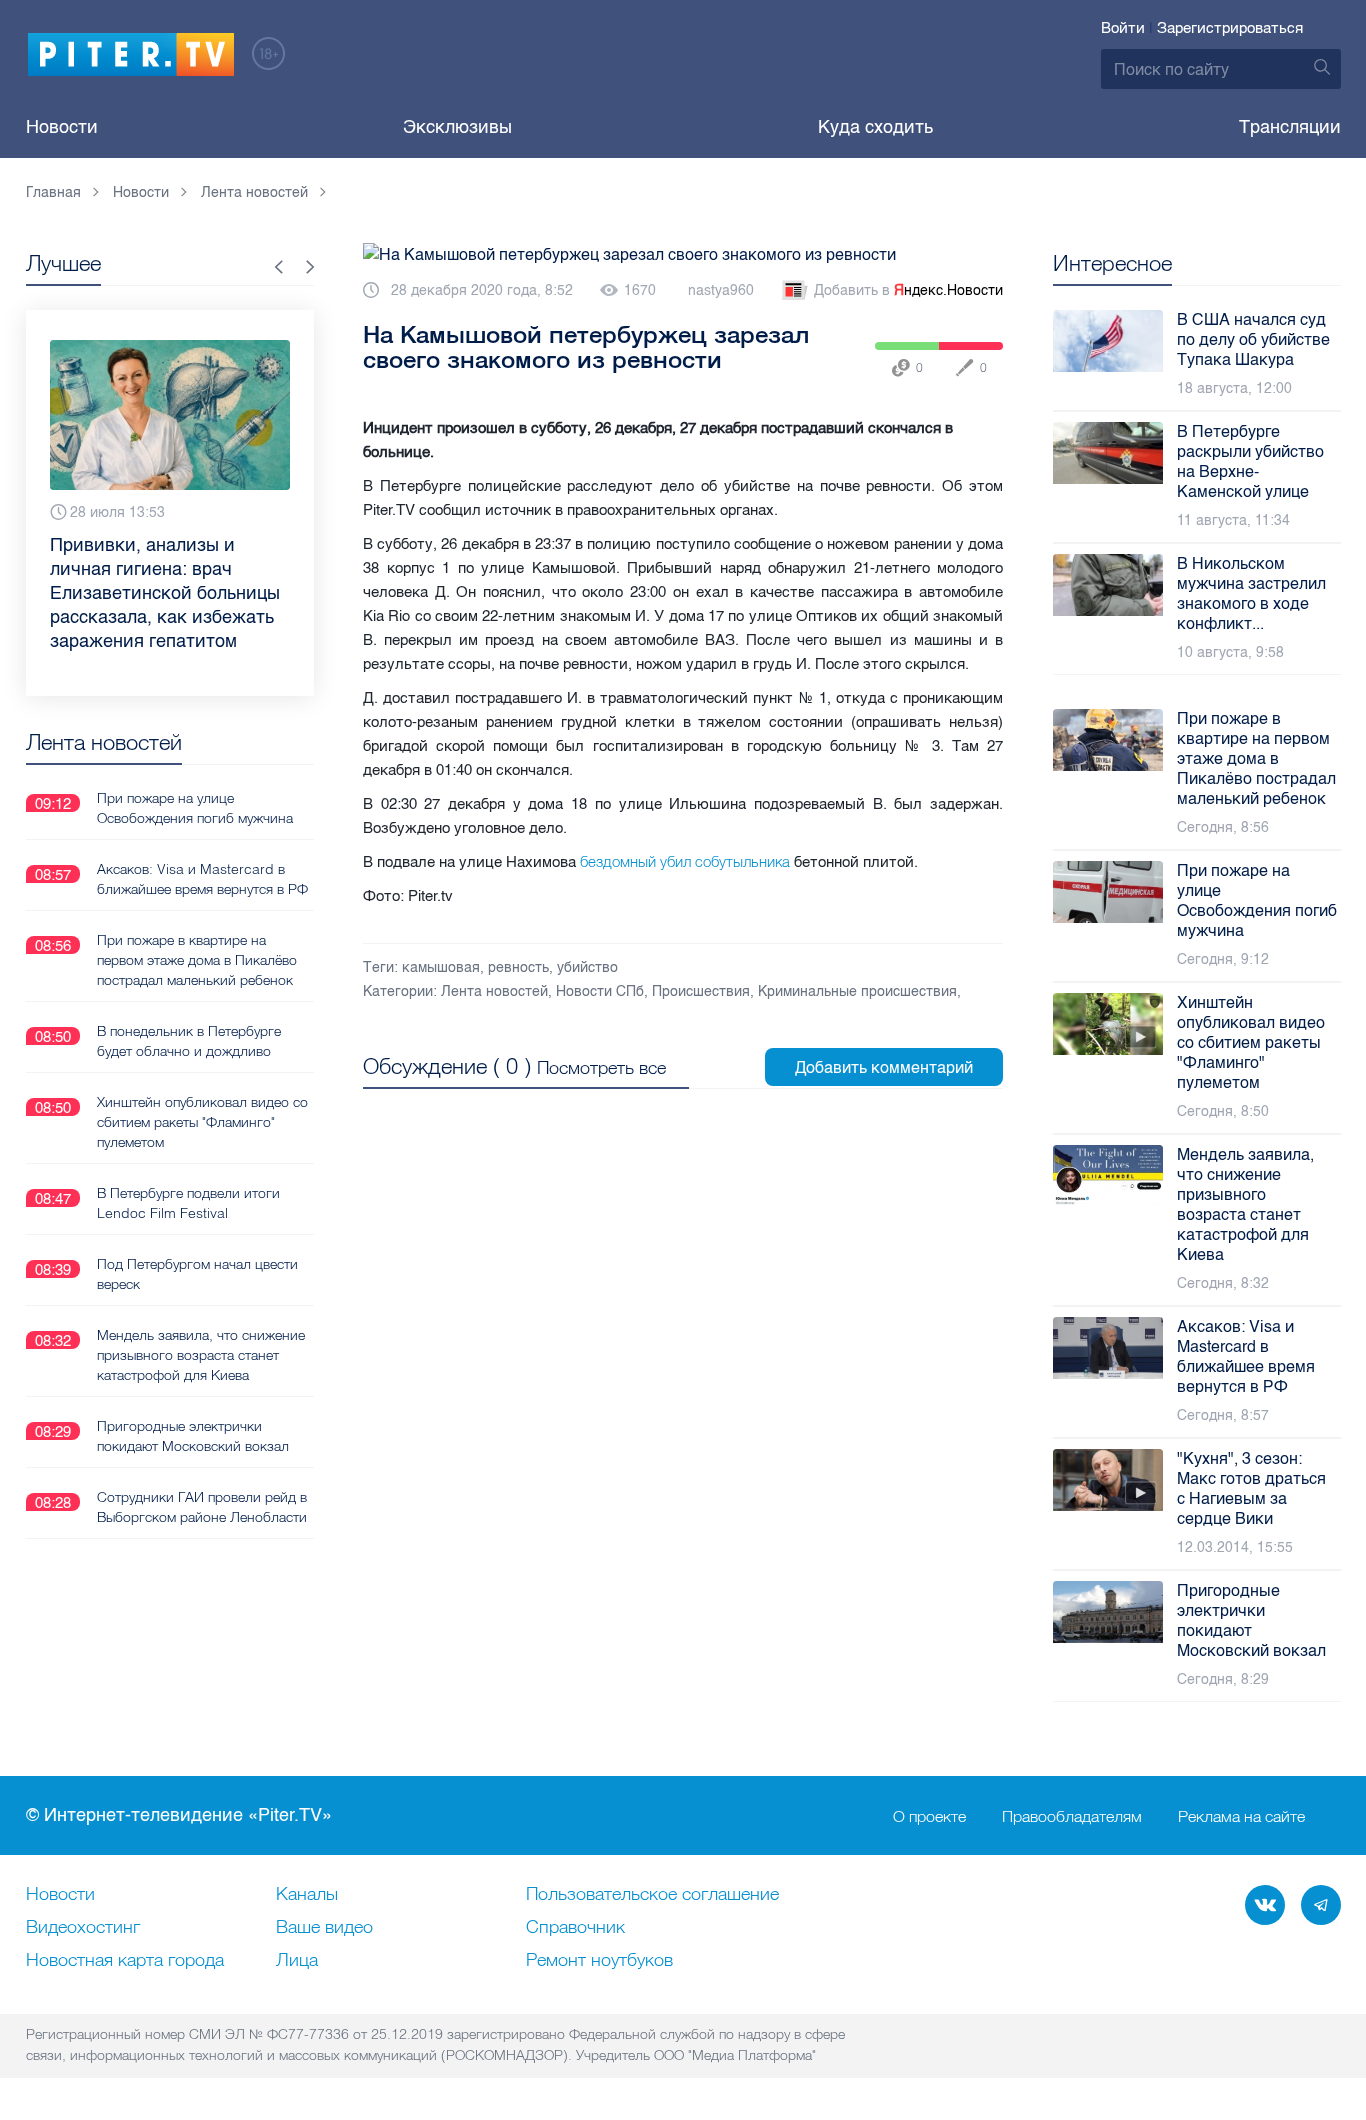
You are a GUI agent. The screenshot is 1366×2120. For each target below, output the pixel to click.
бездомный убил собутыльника (683, 861)
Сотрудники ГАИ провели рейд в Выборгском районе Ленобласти (202, 1507)
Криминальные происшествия (857, 991)
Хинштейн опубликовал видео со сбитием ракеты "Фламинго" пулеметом (202, 1122)
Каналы (307, 1895)
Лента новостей (494, 991)
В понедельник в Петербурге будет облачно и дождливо (189, 1041)
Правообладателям (1072, 1816)
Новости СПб (600, 991)
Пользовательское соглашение (652, 1895)
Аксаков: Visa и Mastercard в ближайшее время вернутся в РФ (202, 879)
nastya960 (721, 290)
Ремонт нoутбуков (599, 1961)
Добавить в (908, 290)
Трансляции (1290, 127)
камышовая (441, 967)
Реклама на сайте (1241, 1816)
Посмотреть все (601, 1067)
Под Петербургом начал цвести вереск (197, 1274)
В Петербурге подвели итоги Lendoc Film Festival (188, 1203)
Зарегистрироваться (1230, 28)
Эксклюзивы (457, 127)
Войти (1123, 28)
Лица (297, 1961)
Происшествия (701, 991)
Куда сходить (875, 127)
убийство (587, 967)
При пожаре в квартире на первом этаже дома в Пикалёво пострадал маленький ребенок (197, 960)
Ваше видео (324, 1928)
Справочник (575, 1928)
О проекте (929, 1816)
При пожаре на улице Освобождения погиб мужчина (195, 808)
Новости (62, 127)
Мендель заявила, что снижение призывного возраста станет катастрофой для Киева (201, 1355)
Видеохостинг (83, 1928)
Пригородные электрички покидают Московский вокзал (193, 1436)
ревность (518, 967)
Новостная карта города (125, 1961)
